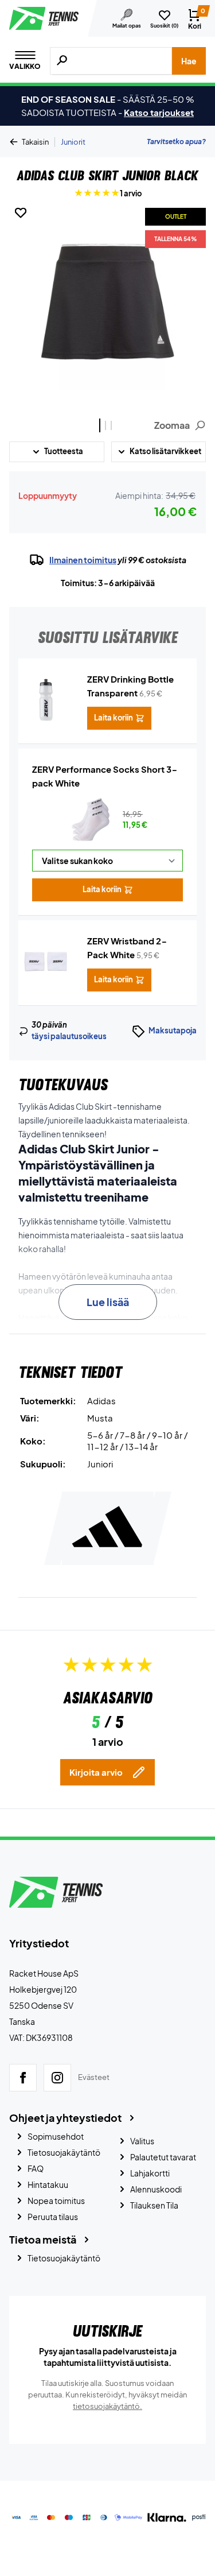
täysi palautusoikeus (69, 1036)
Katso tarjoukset (159, 112)
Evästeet (94, 2077)
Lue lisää (108, 1302)
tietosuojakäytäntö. (107, 2406)
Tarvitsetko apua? (176, 142)
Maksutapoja (173, 1031)
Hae (189, 61)
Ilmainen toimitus (83, 560)
